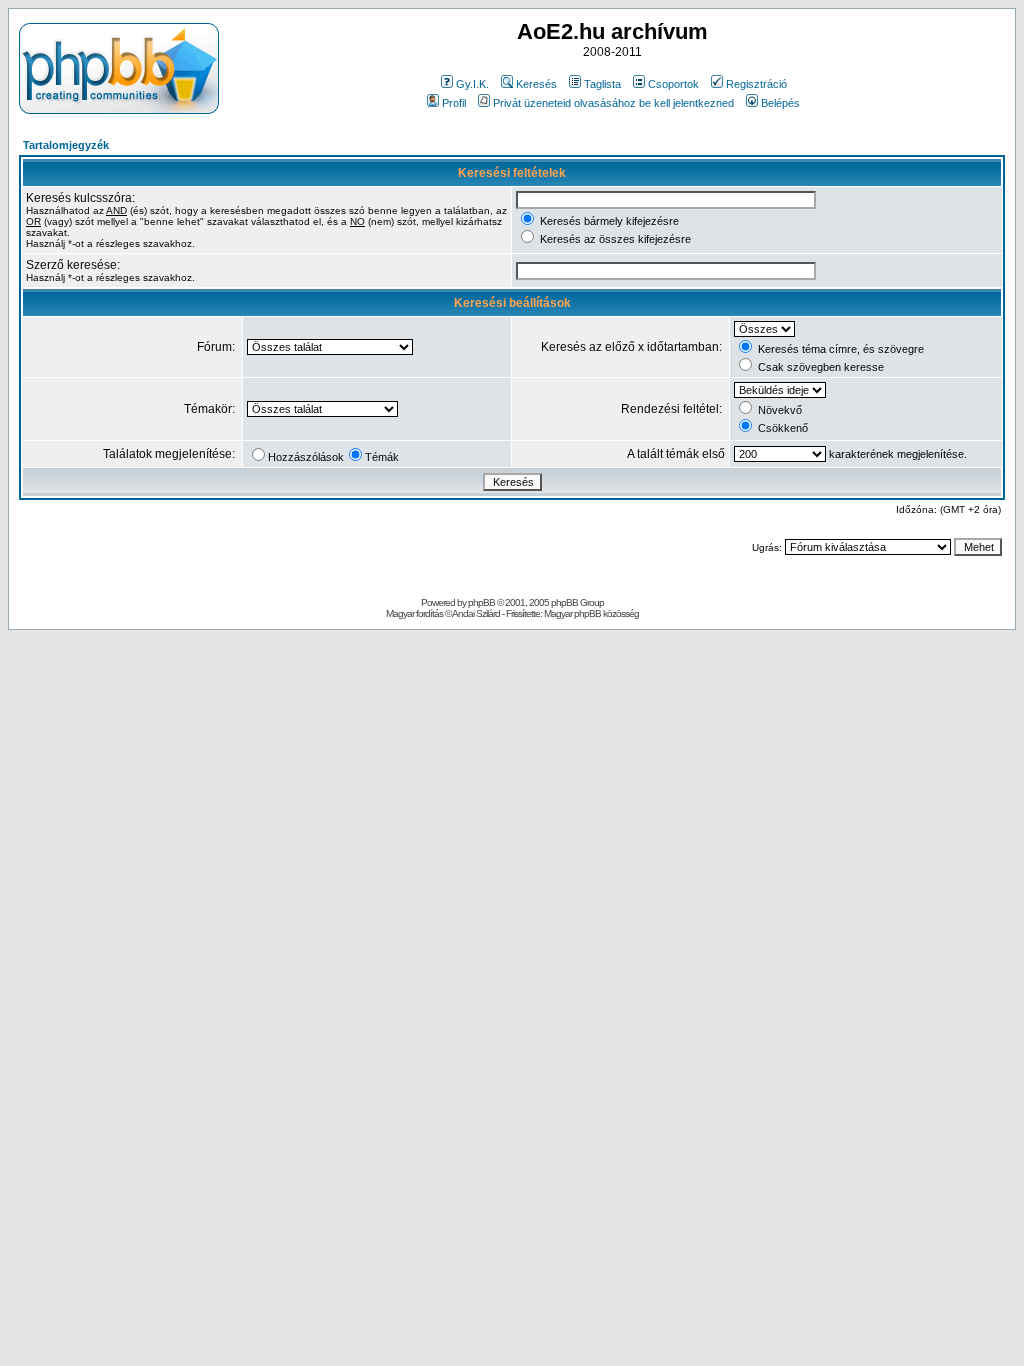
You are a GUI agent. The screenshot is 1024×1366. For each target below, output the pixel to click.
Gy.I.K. (472, 84)
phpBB (481, 602)
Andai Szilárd (476, 613)
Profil (454, 103)
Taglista (602, 84)
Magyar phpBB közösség (591, 613)
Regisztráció (756, 84)
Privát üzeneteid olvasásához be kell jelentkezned (613, 103)
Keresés (536, 84)
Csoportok (673, 84)
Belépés (780, 103)
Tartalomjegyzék (66, 145)
